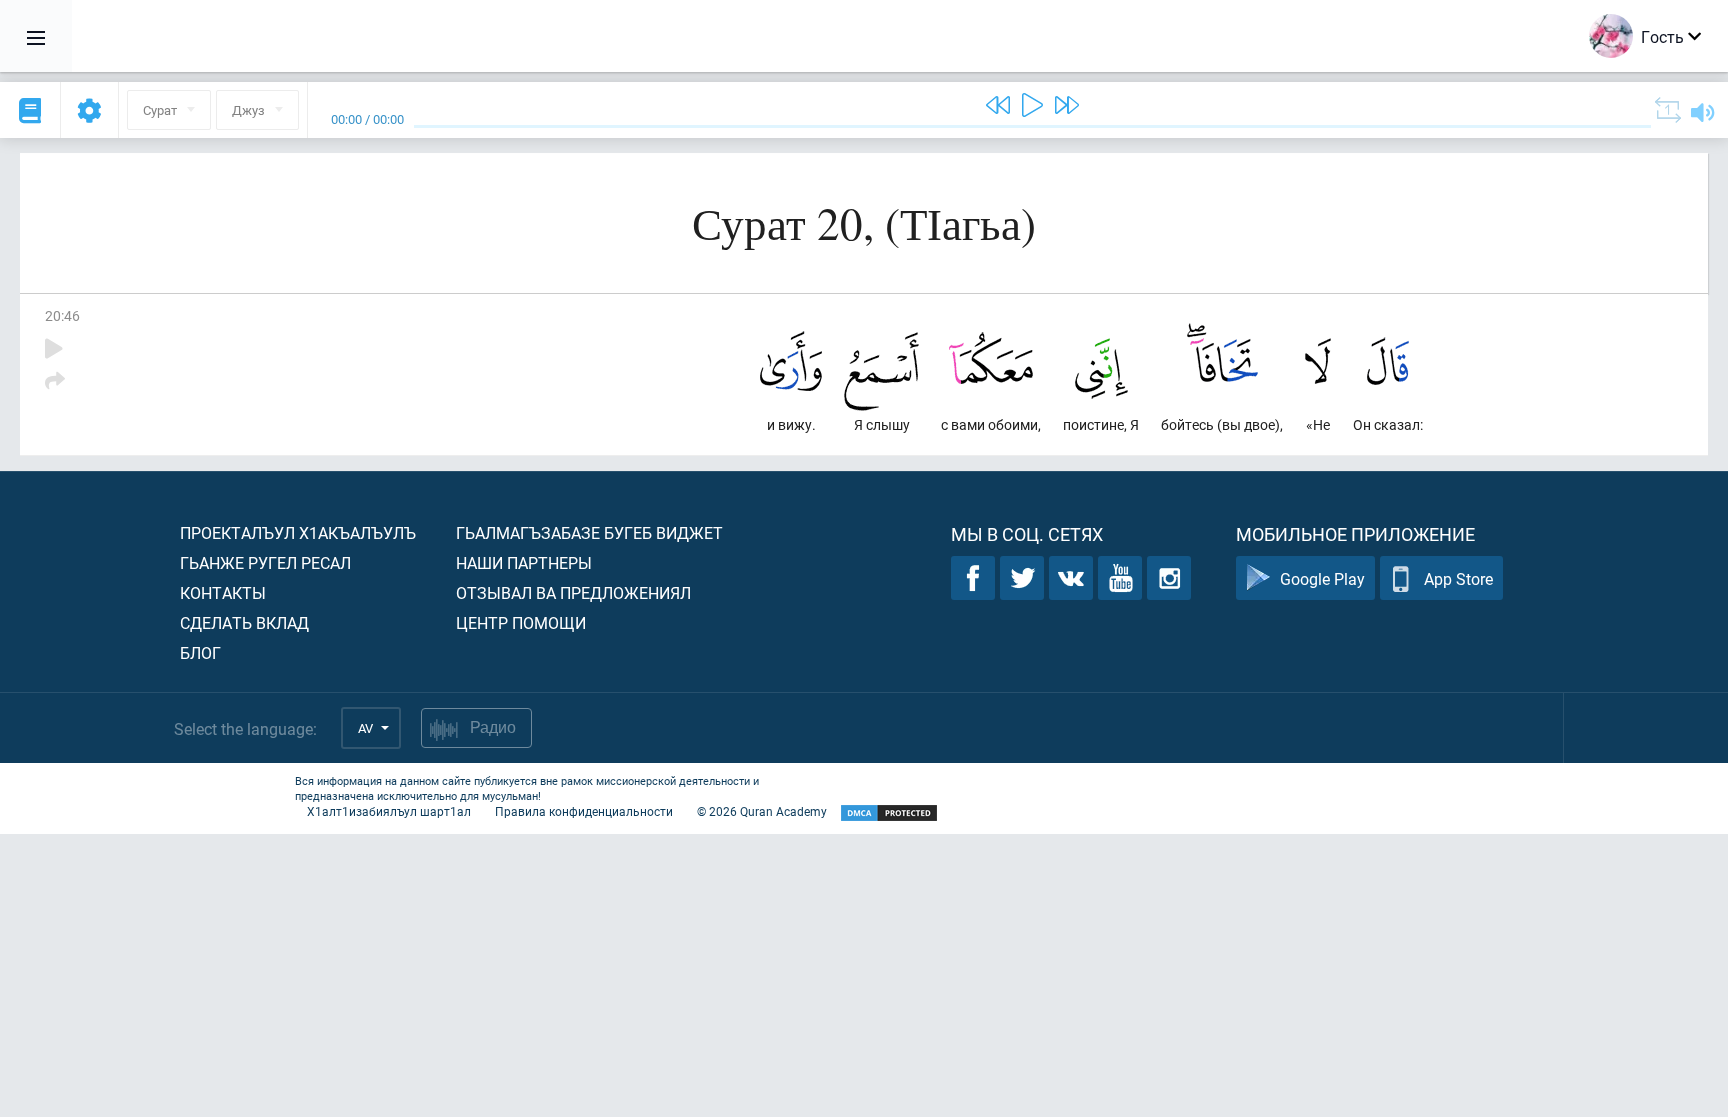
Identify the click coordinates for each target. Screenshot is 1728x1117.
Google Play (1322, 578)
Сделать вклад (244, 622)
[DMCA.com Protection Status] (889, 813)
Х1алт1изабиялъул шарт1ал (389, 811)
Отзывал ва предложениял (573, 592)
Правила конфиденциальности (584, 811)
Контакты (223, 592)
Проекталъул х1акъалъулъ (298, 532)
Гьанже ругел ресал (265, 562)
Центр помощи (521, 622)
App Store (1458, 578)
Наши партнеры (524, 562)
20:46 (62, 315)
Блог (200, 652)
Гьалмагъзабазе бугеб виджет (589, 532)
